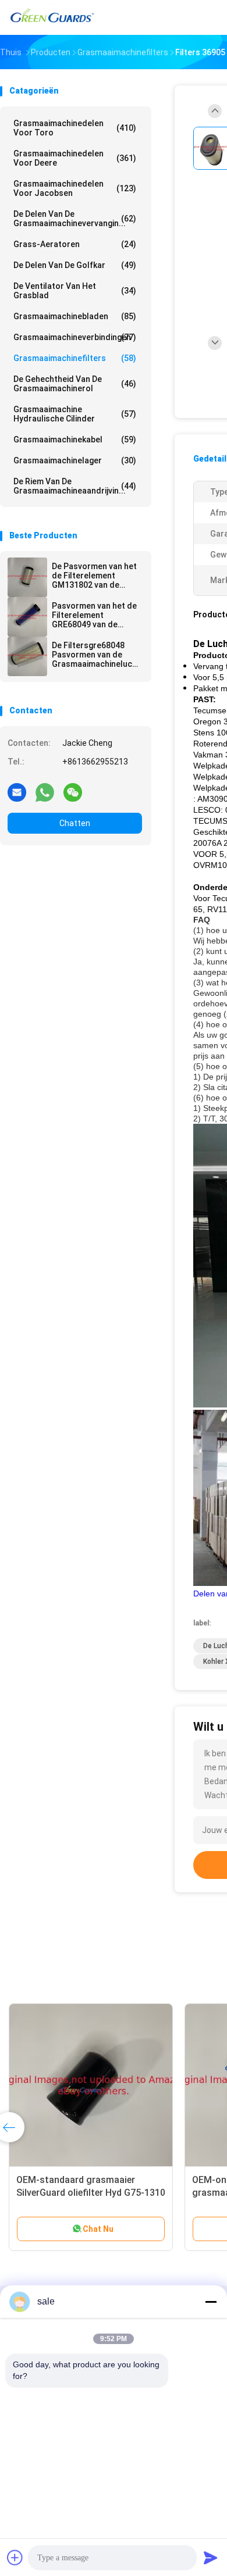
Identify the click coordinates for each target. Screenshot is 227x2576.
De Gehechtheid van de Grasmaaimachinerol (75, 384)
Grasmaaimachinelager (75, 460)
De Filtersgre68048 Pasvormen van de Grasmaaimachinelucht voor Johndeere (96, 655)
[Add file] (15, 2557)
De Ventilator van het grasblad (75, 291)
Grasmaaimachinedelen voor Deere (75, 158)
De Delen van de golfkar (75, 265)
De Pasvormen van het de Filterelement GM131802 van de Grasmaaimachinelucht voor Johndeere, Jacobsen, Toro (96, 576)
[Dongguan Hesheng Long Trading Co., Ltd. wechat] (73, 792)
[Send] (211, 2557)
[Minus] (211, 2302)
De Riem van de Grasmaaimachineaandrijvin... (75, 486)
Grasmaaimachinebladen (75, 316)
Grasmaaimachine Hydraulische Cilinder (75, 414)
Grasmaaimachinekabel (75, 440)
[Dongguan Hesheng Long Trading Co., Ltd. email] (17, 792)
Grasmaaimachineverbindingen (75, 337)
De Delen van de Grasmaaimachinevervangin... (75, 219)
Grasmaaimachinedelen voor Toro (75, 128)
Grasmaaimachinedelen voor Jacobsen (75, 188)
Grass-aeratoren (75, 244)
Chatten (75, 823)
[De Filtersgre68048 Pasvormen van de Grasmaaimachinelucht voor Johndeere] (27, 656)
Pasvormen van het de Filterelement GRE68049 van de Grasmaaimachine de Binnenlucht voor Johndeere (94, 615)
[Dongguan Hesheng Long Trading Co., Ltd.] (51, 17)
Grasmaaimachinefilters (75, 358)
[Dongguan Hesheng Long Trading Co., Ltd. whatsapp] (45, 792)
